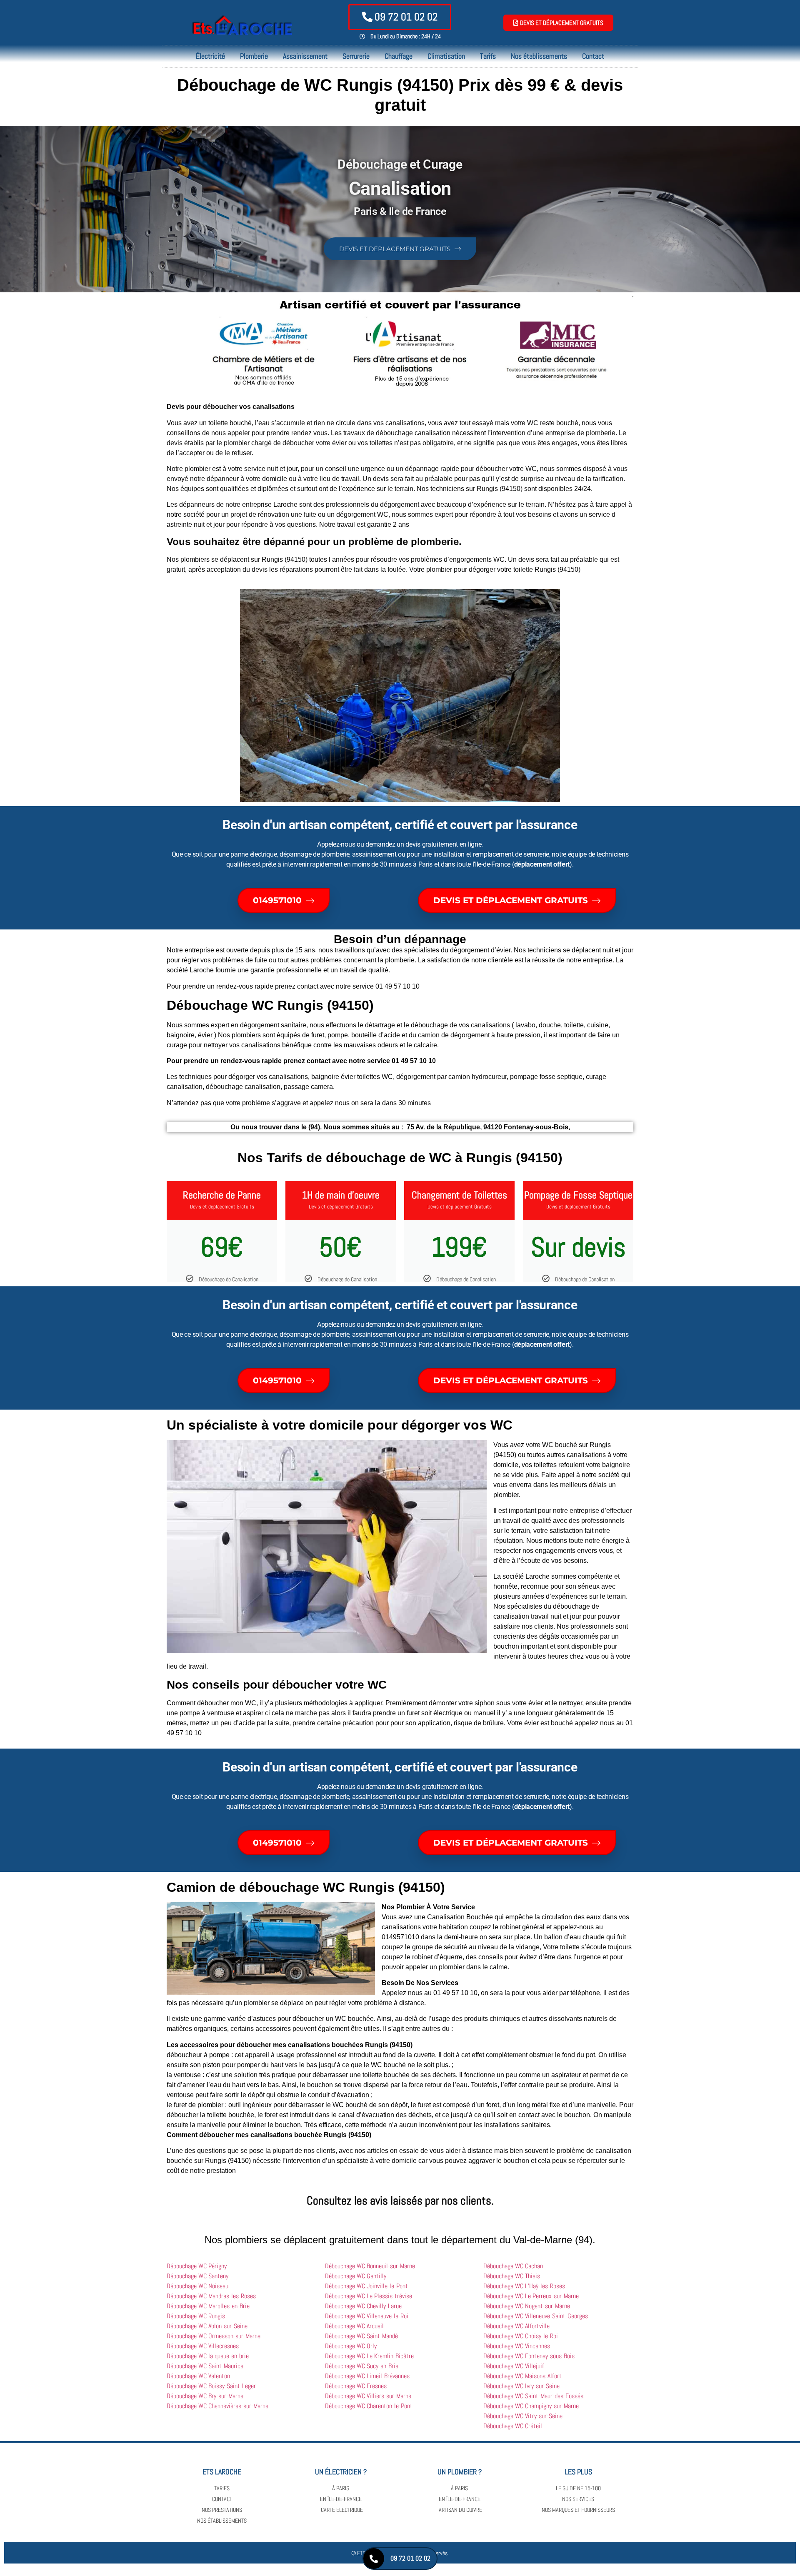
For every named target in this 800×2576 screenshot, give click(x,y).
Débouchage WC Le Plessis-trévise (369, 2296)
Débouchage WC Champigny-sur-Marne (531, 2406)
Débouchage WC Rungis (196, 2316)
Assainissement (305, 56)
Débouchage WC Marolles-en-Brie (208, 2306)
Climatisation (446, 56)
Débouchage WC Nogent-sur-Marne (527, 2306)
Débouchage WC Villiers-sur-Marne (368, 2396)
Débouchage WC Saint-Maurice (205, 2366)
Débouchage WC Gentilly (356, 2276)
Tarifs (488, 56)
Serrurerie (356, 56)
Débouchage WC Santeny (197, 2276)
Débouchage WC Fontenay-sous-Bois (529, 2356)
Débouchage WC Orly (351, 2346)
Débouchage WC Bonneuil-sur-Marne (370, 2266)
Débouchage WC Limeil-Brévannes (367, 2376)
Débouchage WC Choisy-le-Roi (521, 2336)
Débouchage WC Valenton (198, 2376)
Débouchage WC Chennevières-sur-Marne (217, 2406)
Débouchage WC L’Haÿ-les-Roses (524, 2286)
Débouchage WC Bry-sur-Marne (205, 2396)
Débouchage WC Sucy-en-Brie (362, 2366)
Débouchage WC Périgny (197, 2266)
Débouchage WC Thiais (512, 2276)
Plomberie (254, 56)
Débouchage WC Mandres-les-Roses (211, 2296)
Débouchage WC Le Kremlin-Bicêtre (369, 2356)
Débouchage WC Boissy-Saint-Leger (211, 2386)
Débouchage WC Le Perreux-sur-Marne (531, 2296)
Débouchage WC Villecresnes (203, 2346)
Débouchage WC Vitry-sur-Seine (523, 2416)
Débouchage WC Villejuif (514, 2366)
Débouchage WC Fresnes (356, 2386)
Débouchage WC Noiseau (197, 2286)
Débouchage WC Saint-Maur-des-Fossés (533, 2396)
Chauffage (399, 56)
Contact (593, 56)
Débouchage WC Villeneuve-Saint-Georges (536, 2316)
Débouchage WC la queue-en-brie (208, 2356)
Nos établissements (539, 56)
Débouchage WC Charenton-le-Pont (369, 2406)
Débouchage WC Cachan (513, 2266)
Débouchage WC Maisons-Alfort (522, 2376)
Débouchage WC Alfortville (516, 2326)
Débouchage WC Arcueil (354, 2326)
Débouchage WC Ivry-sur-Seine (521, 2386)
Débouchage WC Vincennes (517, 2346)
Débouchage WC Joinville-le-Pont (366, 2286)
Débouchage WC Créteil (513, 2426)
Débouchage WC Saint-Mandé (361, 2336)
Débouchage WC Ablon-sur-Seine (207, 2326)
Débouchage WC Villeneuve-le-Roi (367, 2316)
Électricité (210, 56)
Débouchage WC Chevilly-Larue (363, 2306)
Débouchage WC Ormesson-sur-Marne (214, 2336)
